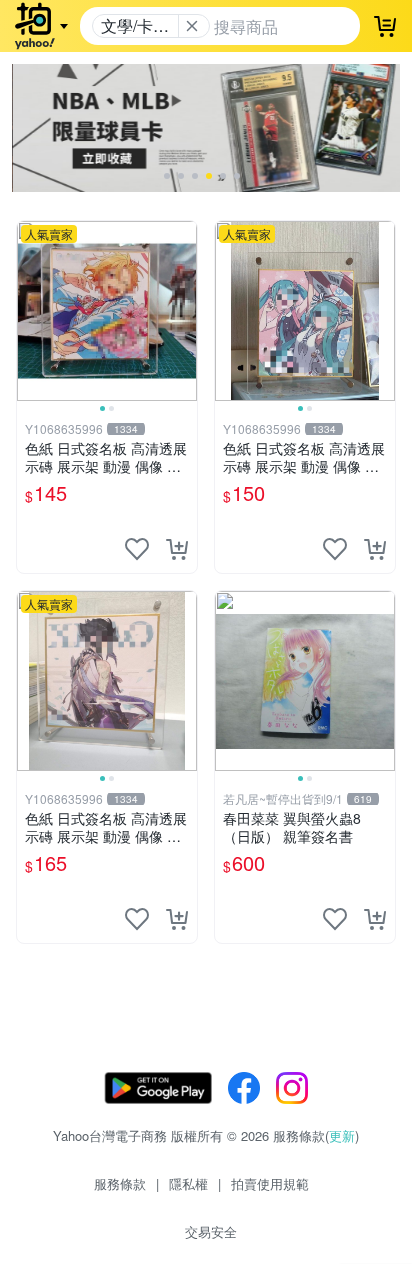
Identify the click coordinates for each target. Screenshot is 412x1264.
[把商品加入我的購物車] (177, 549)
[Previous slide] (30, 311)
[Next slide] (184, 311)
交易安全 (211, 1231)
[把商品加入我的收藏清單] (137, 549)
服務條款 (120, 1183)
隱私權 (188, 1183)
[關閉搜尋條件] (192, 26)
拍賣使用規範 (270, 1183)
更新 (342, 1135)
